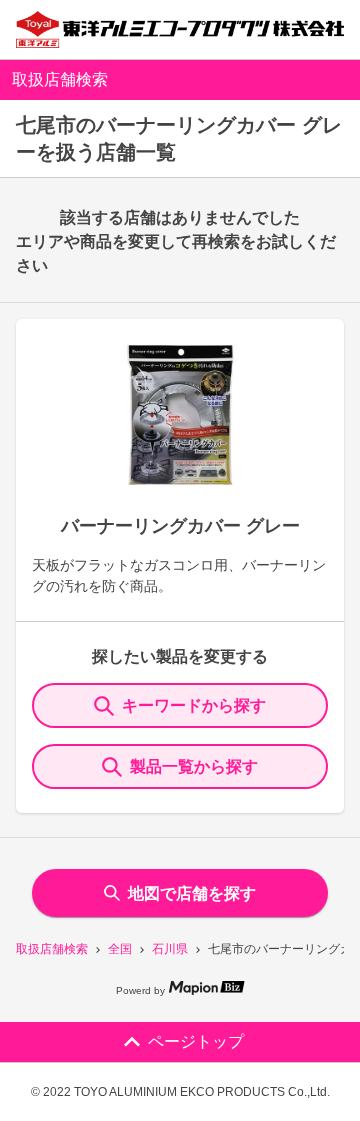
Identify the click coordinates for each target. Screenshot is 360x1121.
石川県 (170, 949)
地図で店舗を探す (192, 893)
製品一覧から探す (194, 766)
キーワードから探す (194, 705)
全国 (120, 949)
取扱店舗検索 (52, 949)
